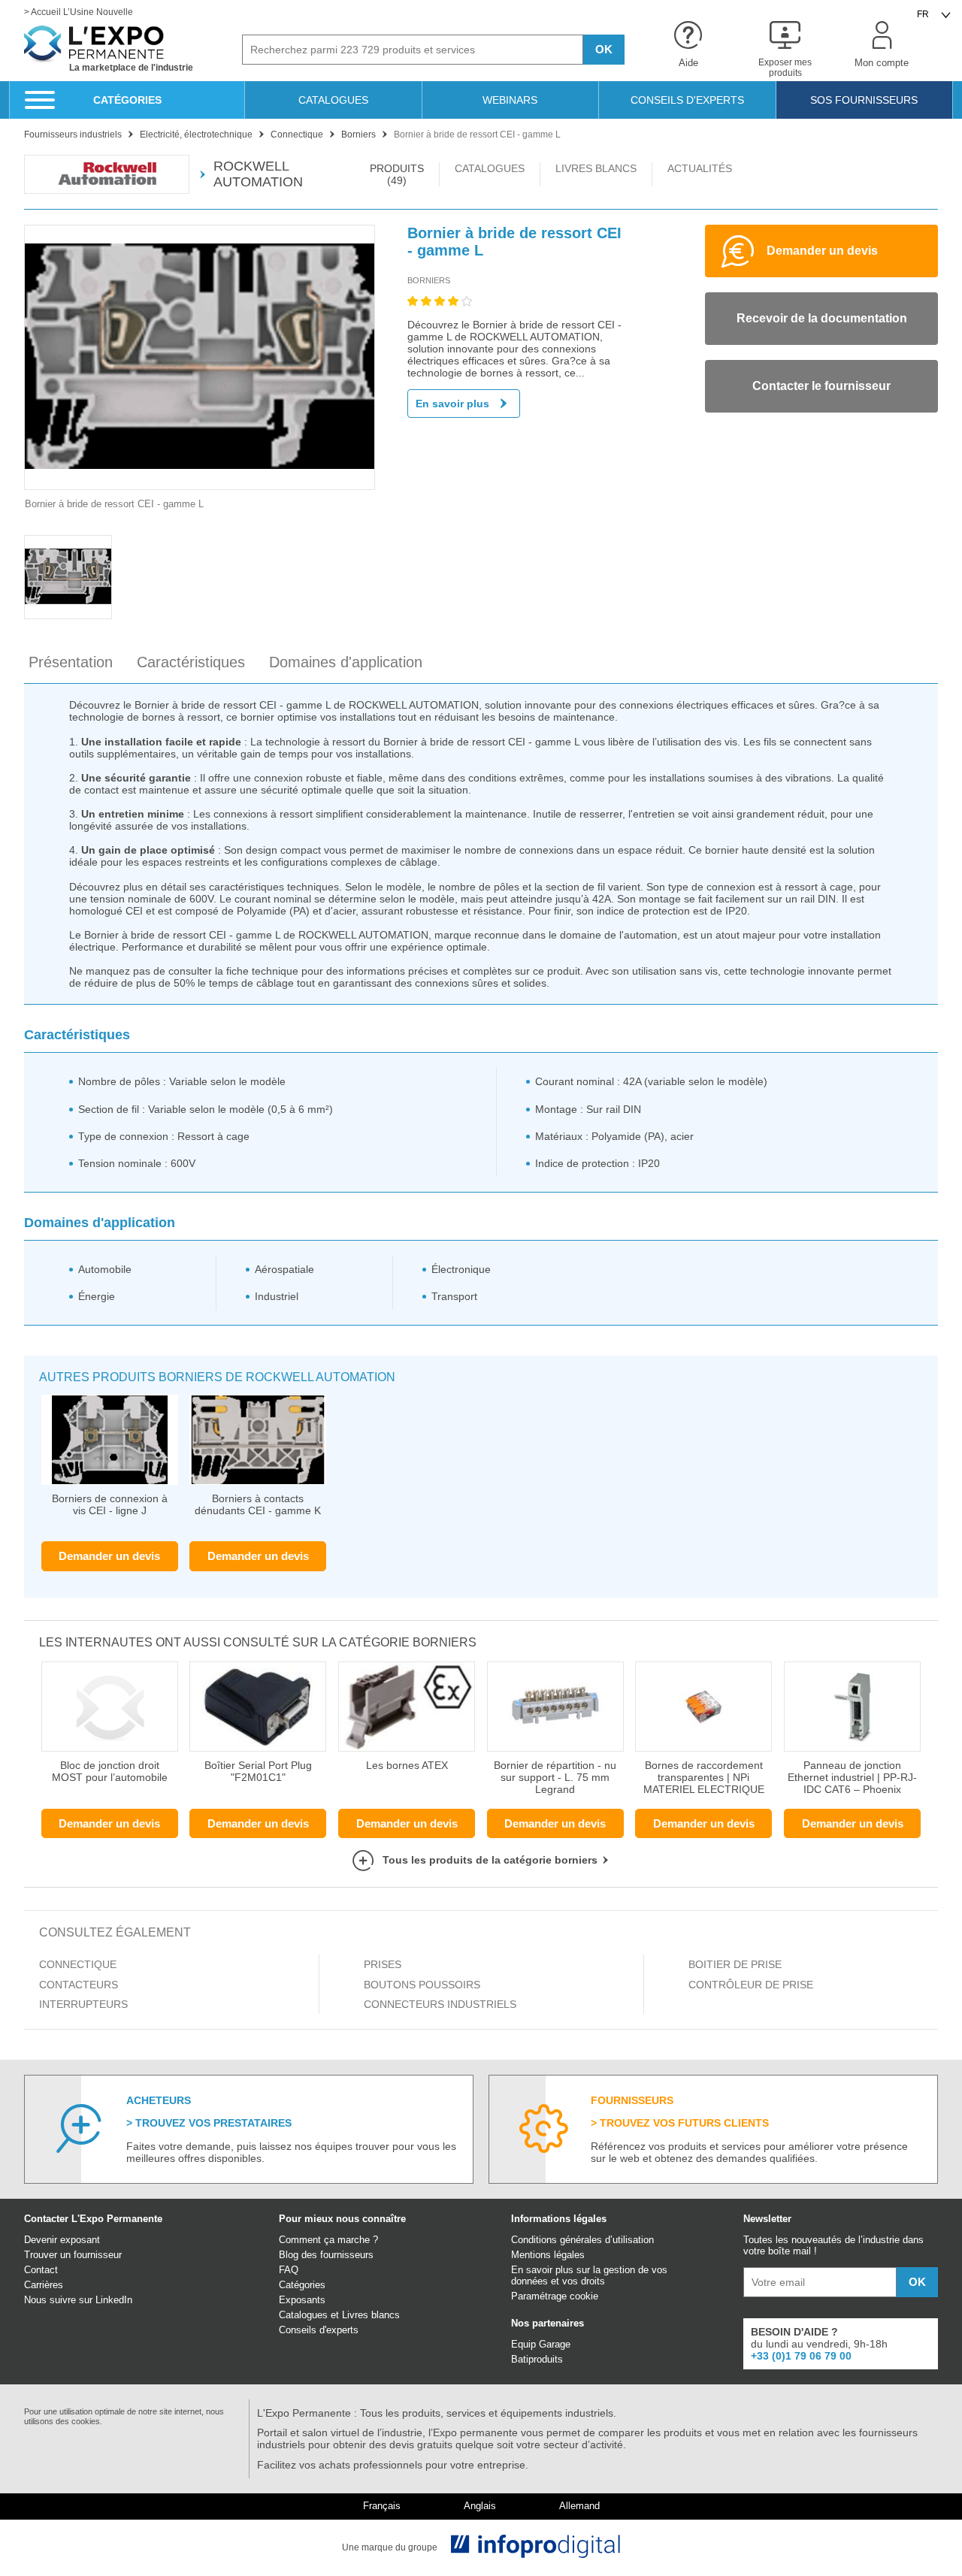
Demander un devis (109, 1556)
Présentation (71, 662)
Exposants (302, 2300)
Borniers (429, 280)
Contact (41, 2270)
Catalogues (303, 2315)
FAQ (289, 2270)
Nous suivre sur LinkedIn (78, 2300)
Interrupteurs (83, 2004)
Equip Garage (541, 2344)
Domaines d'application (346, 662)
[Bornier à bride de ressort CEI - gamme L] (200, 357)
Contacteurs (79, 1985)
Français (382, 2506)
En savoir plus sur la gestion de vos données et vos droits (589, 2275)
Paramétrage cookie (555, 2296)
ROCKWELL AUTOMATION (258, 174)
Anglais (480, 2506)
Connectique (78, 1964)
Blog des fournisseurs (326, 2255)
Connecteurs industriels (440, 2004)
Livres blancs (371, 2315)
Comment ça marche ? (328, 2240)
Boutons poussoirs (422, 1985)
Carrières (44, 2285)
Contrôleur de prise (751, 1985)
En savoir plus (452, 404)
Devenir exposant (62, 2240)
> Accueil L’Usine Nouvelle (79, 12)
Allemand (579, 2506)
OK (604, 49)
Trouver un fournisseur (73, 2255)
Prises (383, 1964)
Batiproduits (537, 2359)
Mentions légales (548, 2255)
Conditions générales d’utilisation (582, 2240)
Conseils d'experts (319, 2330)
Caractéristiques (191, 662)
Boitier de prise (735, 1964)
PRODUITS (397, 174)
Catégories (302, 2285)
